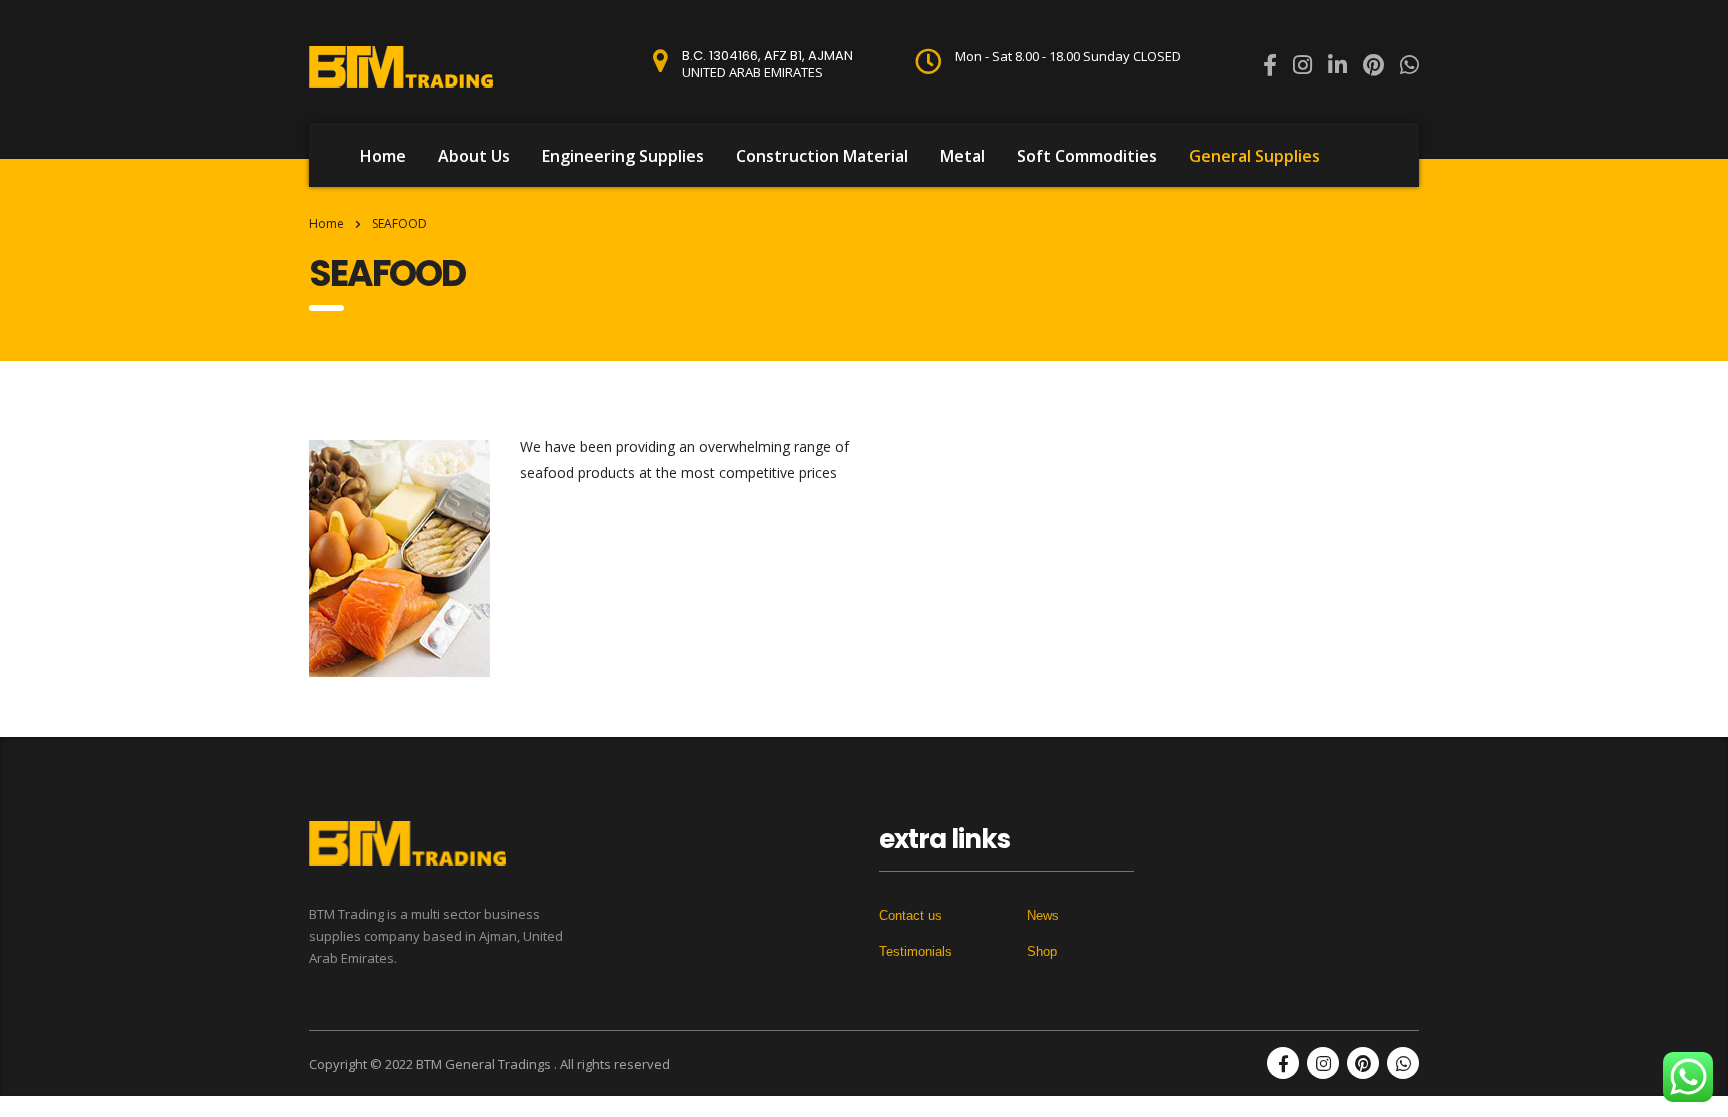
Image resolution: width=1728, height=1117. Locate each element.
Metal (962, 156)
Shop (1042, 951)
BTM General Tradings (485, 1064)
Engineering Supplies (623, 156)
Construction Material (822, 156)
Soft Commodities (1087, 156)
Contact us (910, 915)
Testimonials (915, 951)
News (1043, 915)
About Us (474, 156)
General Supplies (1254, 156)
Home (383, 156)
